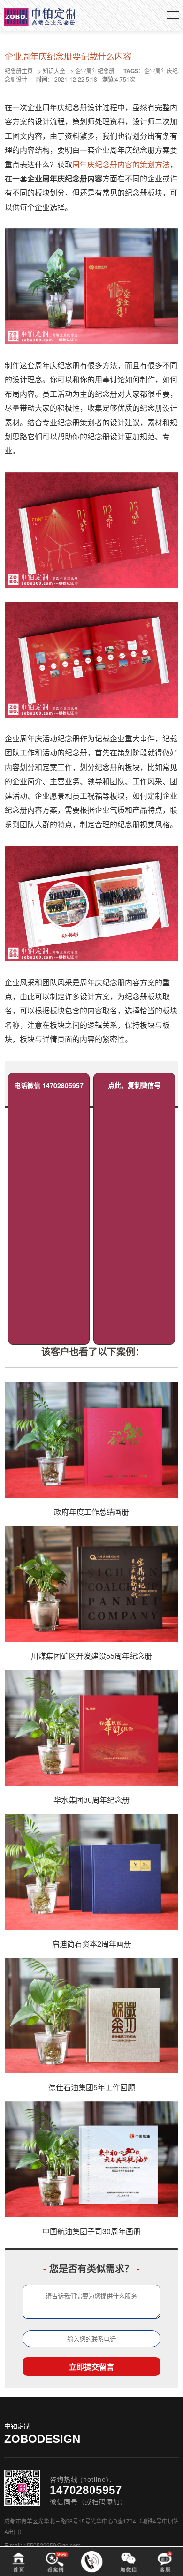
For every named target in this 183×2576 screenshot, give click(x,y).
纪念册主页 (19, 71)
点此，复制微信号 (134, 1085)
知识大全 (54, 71)
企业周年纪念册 (95, 71)
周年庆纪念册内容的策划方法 (121, 164)
